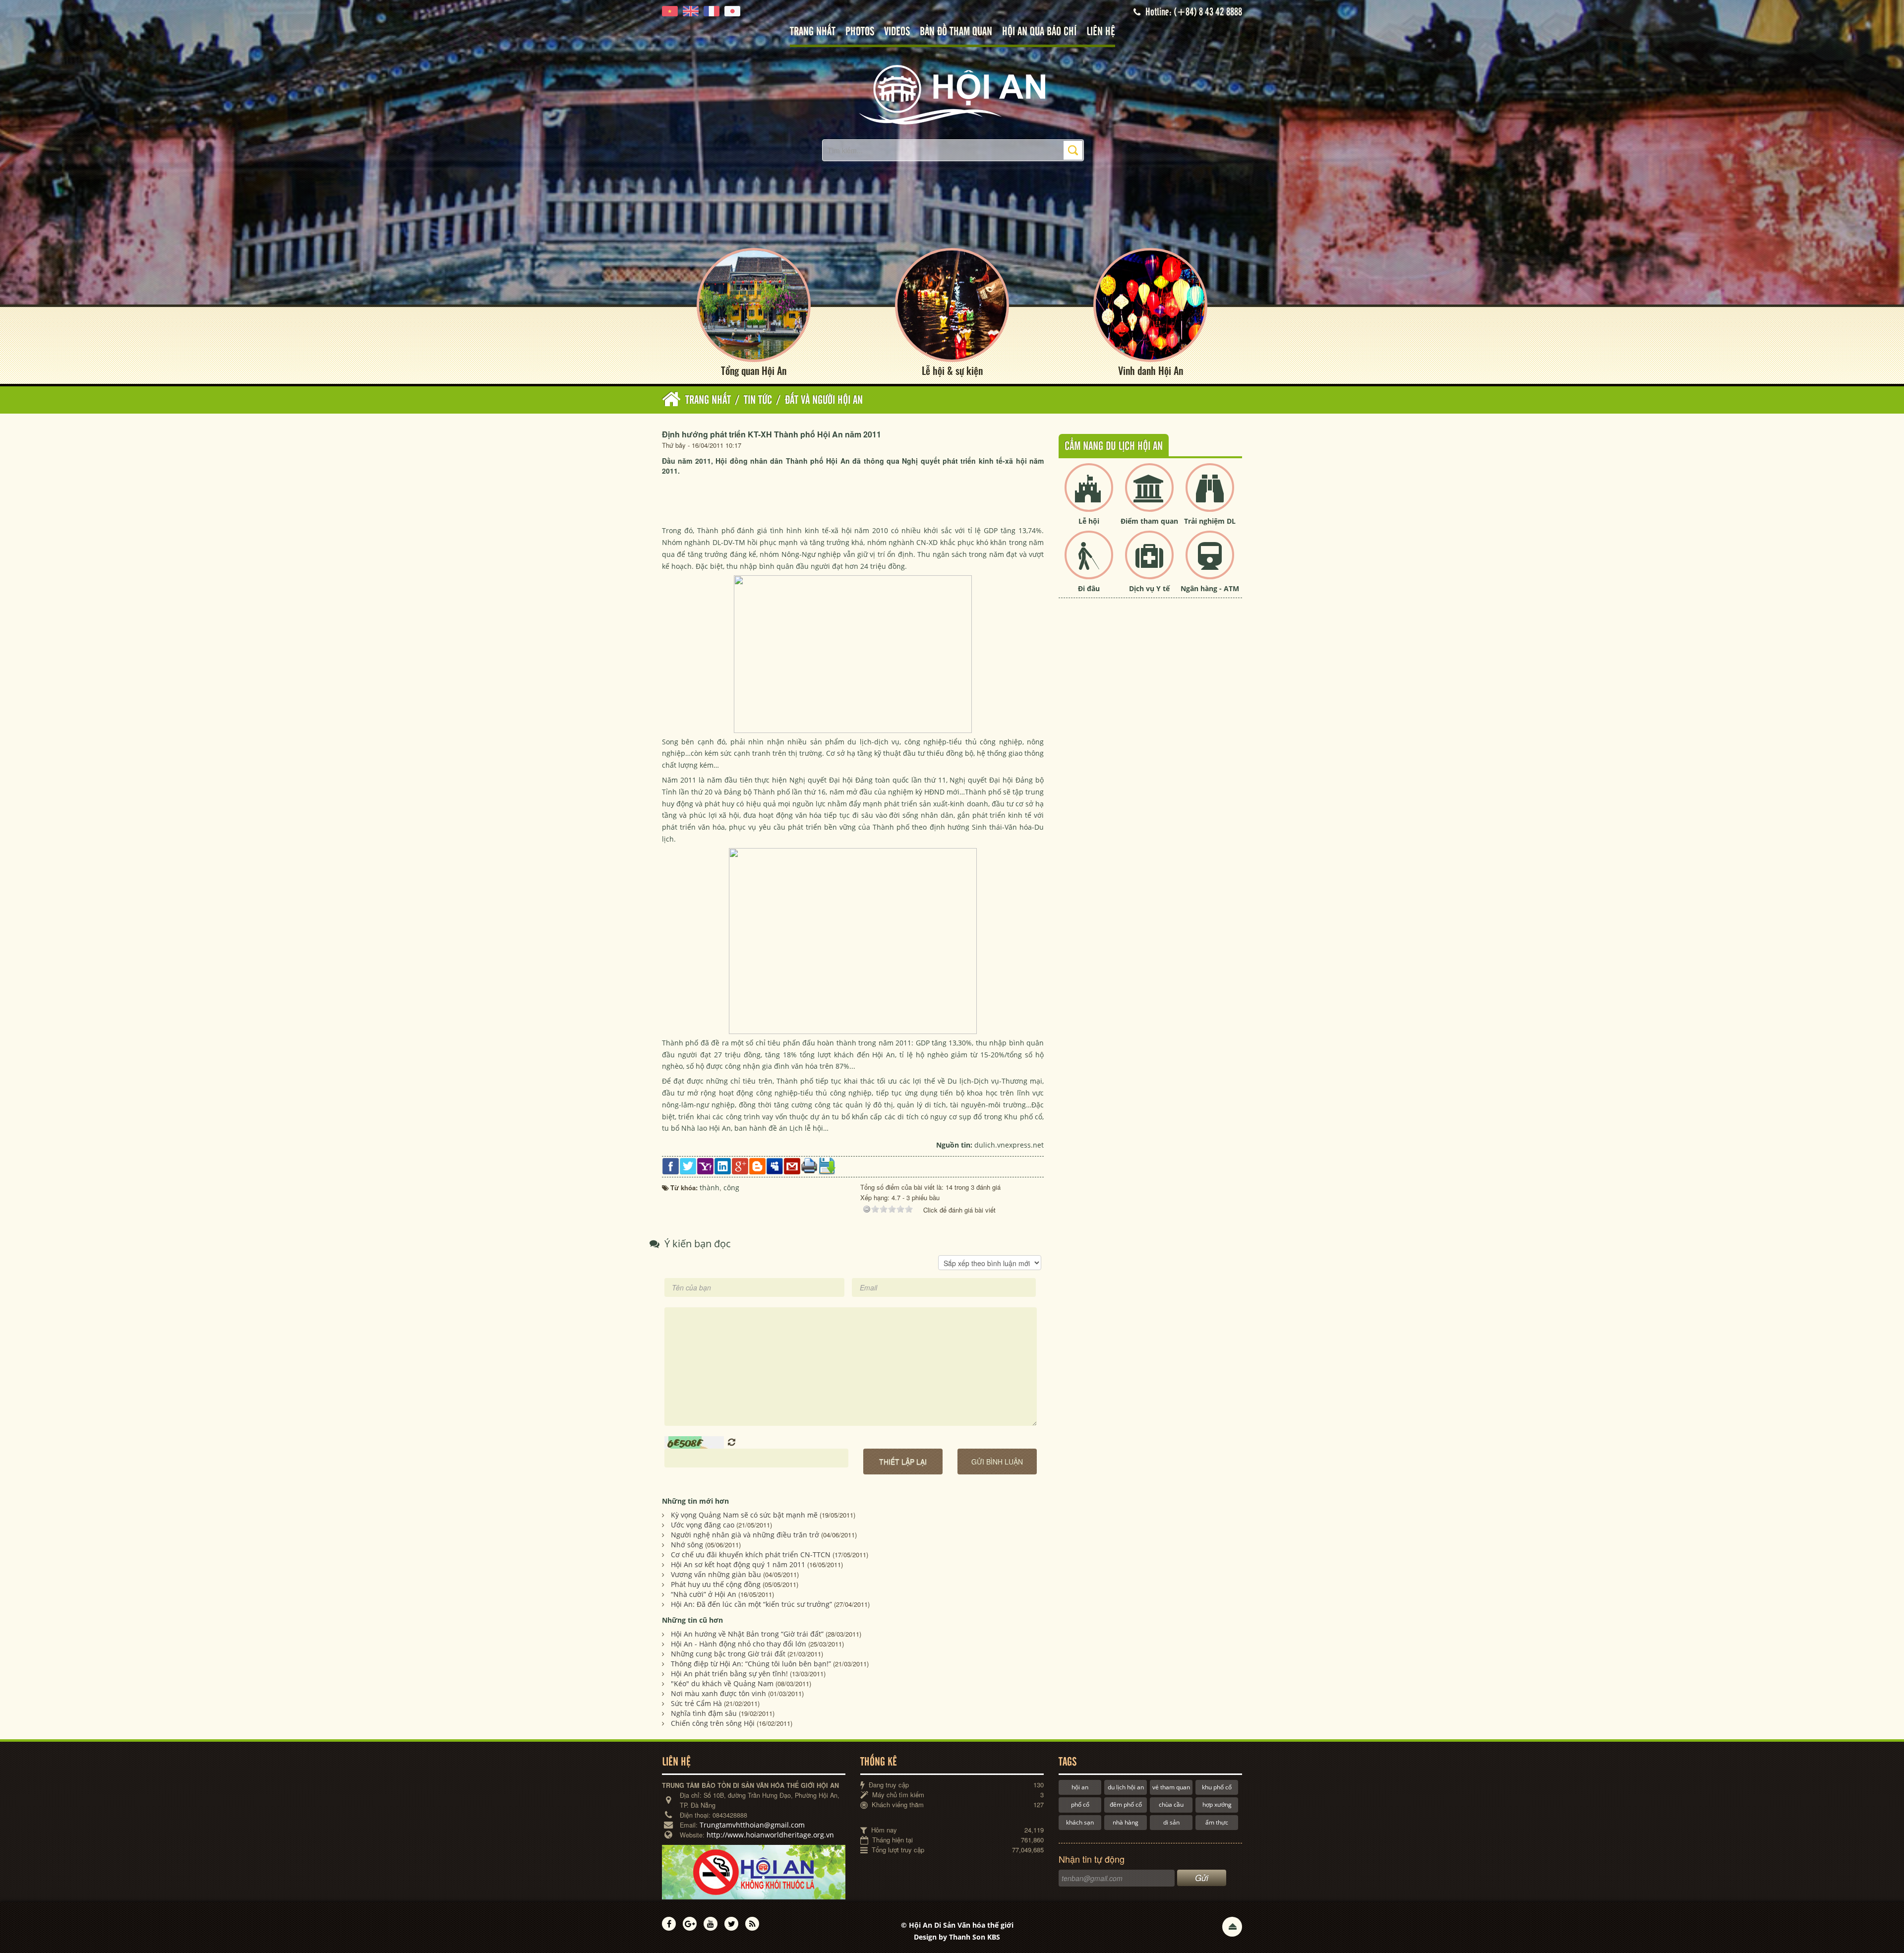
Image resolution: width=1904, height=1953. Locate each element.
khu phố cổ (1217, 1787)
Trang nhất (813, 32)
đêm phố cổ (1126, 1804)
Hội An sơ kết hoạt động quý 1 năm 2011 (738, 1564)
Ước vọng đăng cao (703, 1525)
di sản (1171, 1822)
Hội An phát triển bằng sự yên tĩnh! (729, 1674)
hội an (1080, 1787)
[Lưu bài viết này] (827, 1165)
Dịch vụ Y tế (1149, 588)
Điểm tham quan (1149, 521)
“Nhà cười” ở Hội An (704, 1594)
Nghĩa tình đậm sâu (704, 1713)
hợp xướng (1217, 1804)
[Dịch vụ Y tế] (1149, 563)
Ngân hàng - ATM (1210, 588)
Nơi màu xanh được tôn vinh (718, 1693)
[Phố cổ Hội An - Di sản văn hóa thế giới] (952, 94)
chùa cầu (1171, 1804)
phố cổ (1080, 1804)
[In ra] (809, 1165)
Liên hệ (1101, 32)
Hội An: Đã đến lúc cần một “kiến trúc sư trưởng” (751, 1604)
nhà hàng (1126, 1822)
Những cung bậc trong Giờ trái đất (728, 1654)
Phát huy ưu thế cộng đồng (716, 1584)
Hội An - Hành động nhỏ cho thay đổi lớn (739, 1644)
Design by (957, 1937)
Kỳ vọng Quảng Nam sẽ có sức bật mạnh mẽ (744, 1515)
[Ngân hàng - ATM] (1210, 563)
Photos (860, 32)
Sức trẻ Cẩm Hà (696, 1703)
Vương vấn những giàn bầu (716, 1574)
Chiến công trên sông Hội (713, 1723)
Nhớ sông (687, 1545)
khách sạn (1080, 1822)
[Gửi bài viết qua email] (792, 1165)
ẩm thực (1217, 1822)
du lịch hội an (1126, 1787)
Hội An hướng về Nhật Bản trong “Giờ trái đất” (747, 1634)
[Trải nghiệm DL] (1210, 496)
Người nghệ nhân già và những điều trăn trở (745, 1535)
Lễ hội (1089, 521)
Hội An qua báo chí (1039, 32)
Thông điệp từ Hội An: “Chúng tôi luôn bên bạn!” (751, 1664)
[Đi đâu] (1089, 563)
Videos (897, 32)
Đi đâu (1089, 588)
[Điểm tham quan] (1149, 496)
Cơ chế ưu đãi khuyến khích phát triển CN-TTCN (751, 1555)
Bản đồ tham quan (956, 32)
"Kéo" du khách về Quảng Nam (722, 1683)
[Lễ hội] (1089, 496)
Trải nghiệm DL (1210, 521)
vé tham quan (1171, 1787)
